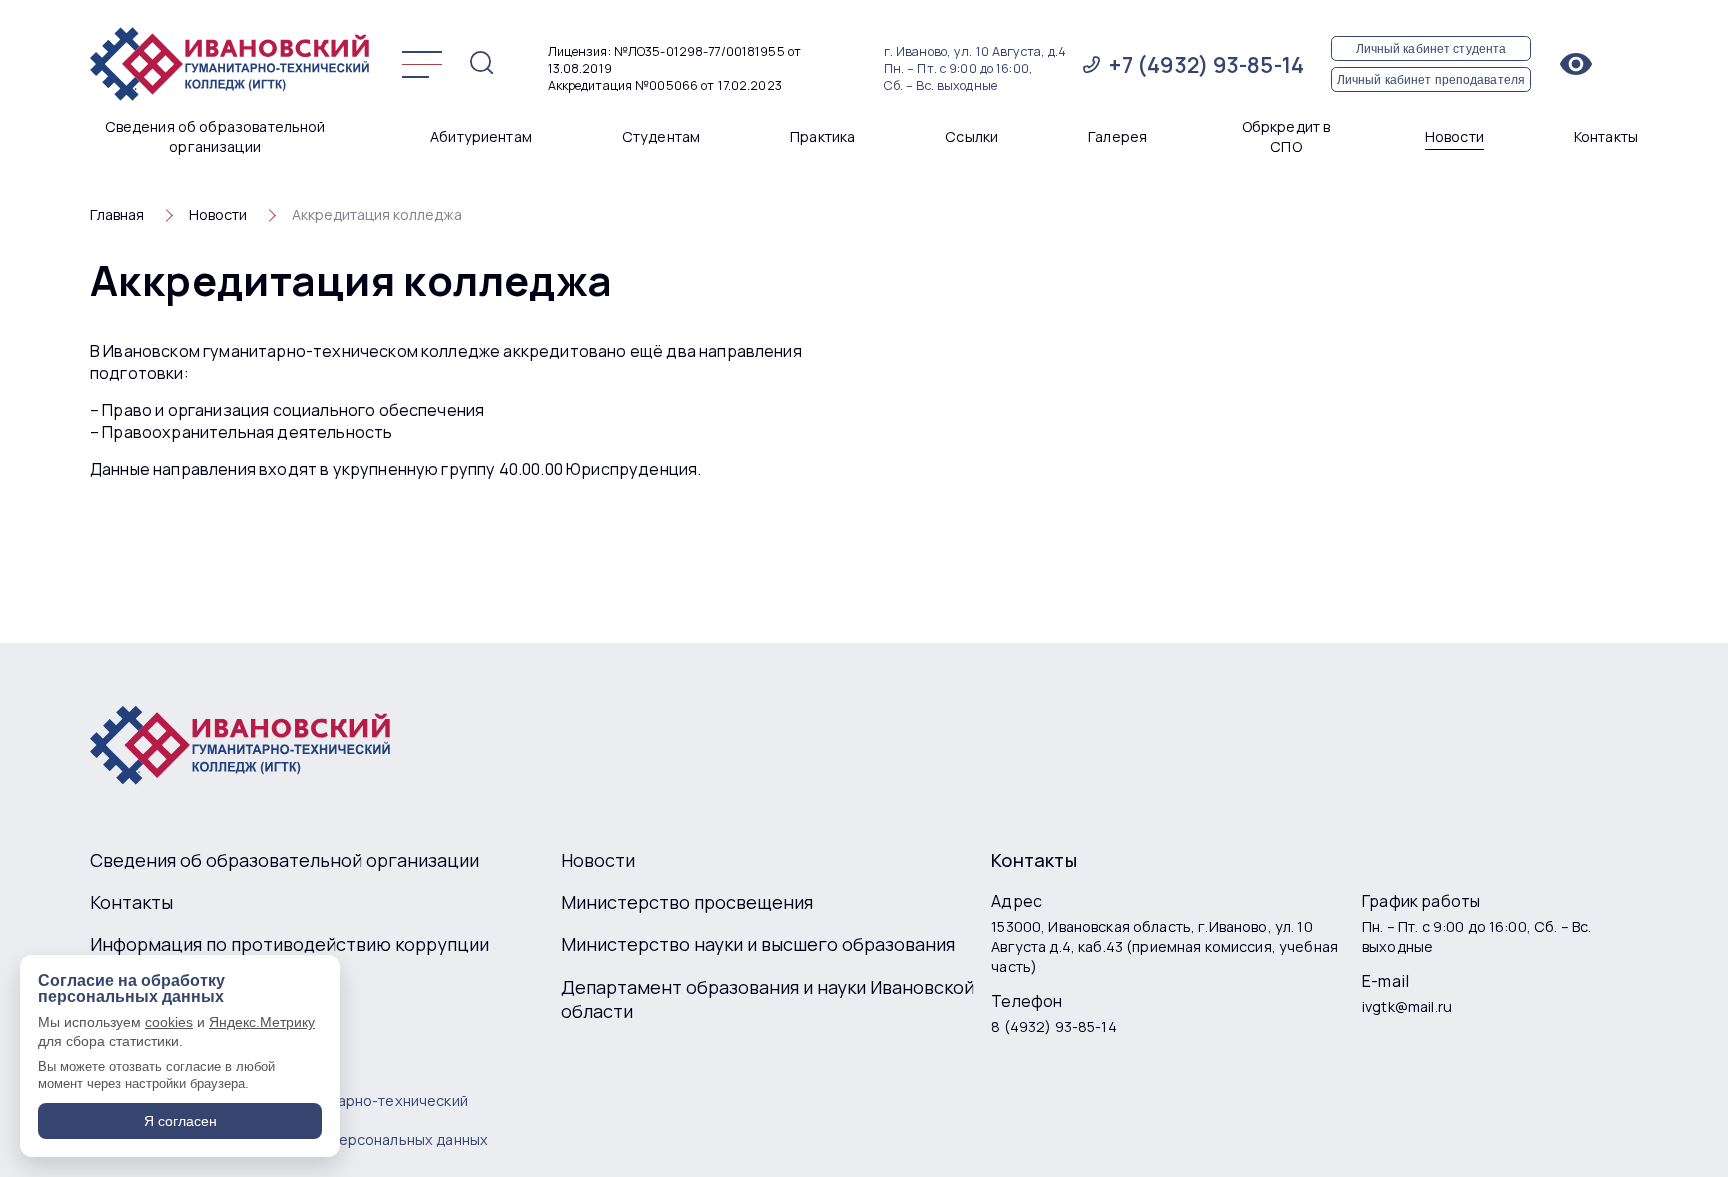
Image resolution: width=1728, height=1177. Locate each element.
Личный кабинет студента (1431, 48)
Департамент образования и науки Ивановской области (767, 999)
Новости (1454, 136)
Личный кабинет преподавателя (1431, 79)
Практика (822, 136)
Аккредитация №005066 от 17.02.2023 (665, 85)
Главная (117, 214)
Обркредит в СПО (1286, 136)
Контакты (1606, 136)
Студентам (661, 136)
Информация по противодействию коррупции (289, 944)
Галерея (1117, 136)
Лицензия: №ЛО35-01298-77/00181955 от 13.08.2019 (675, 60)
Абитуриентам (481, 136)
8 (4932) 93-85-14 (1053, 1026)
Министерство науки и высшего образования (758, 944)
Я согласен (180, 1121)
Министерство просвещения (687, 902)
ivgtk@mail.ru (1407, 1006)
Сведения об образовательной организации (215, 136)
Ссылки (971, 136)
